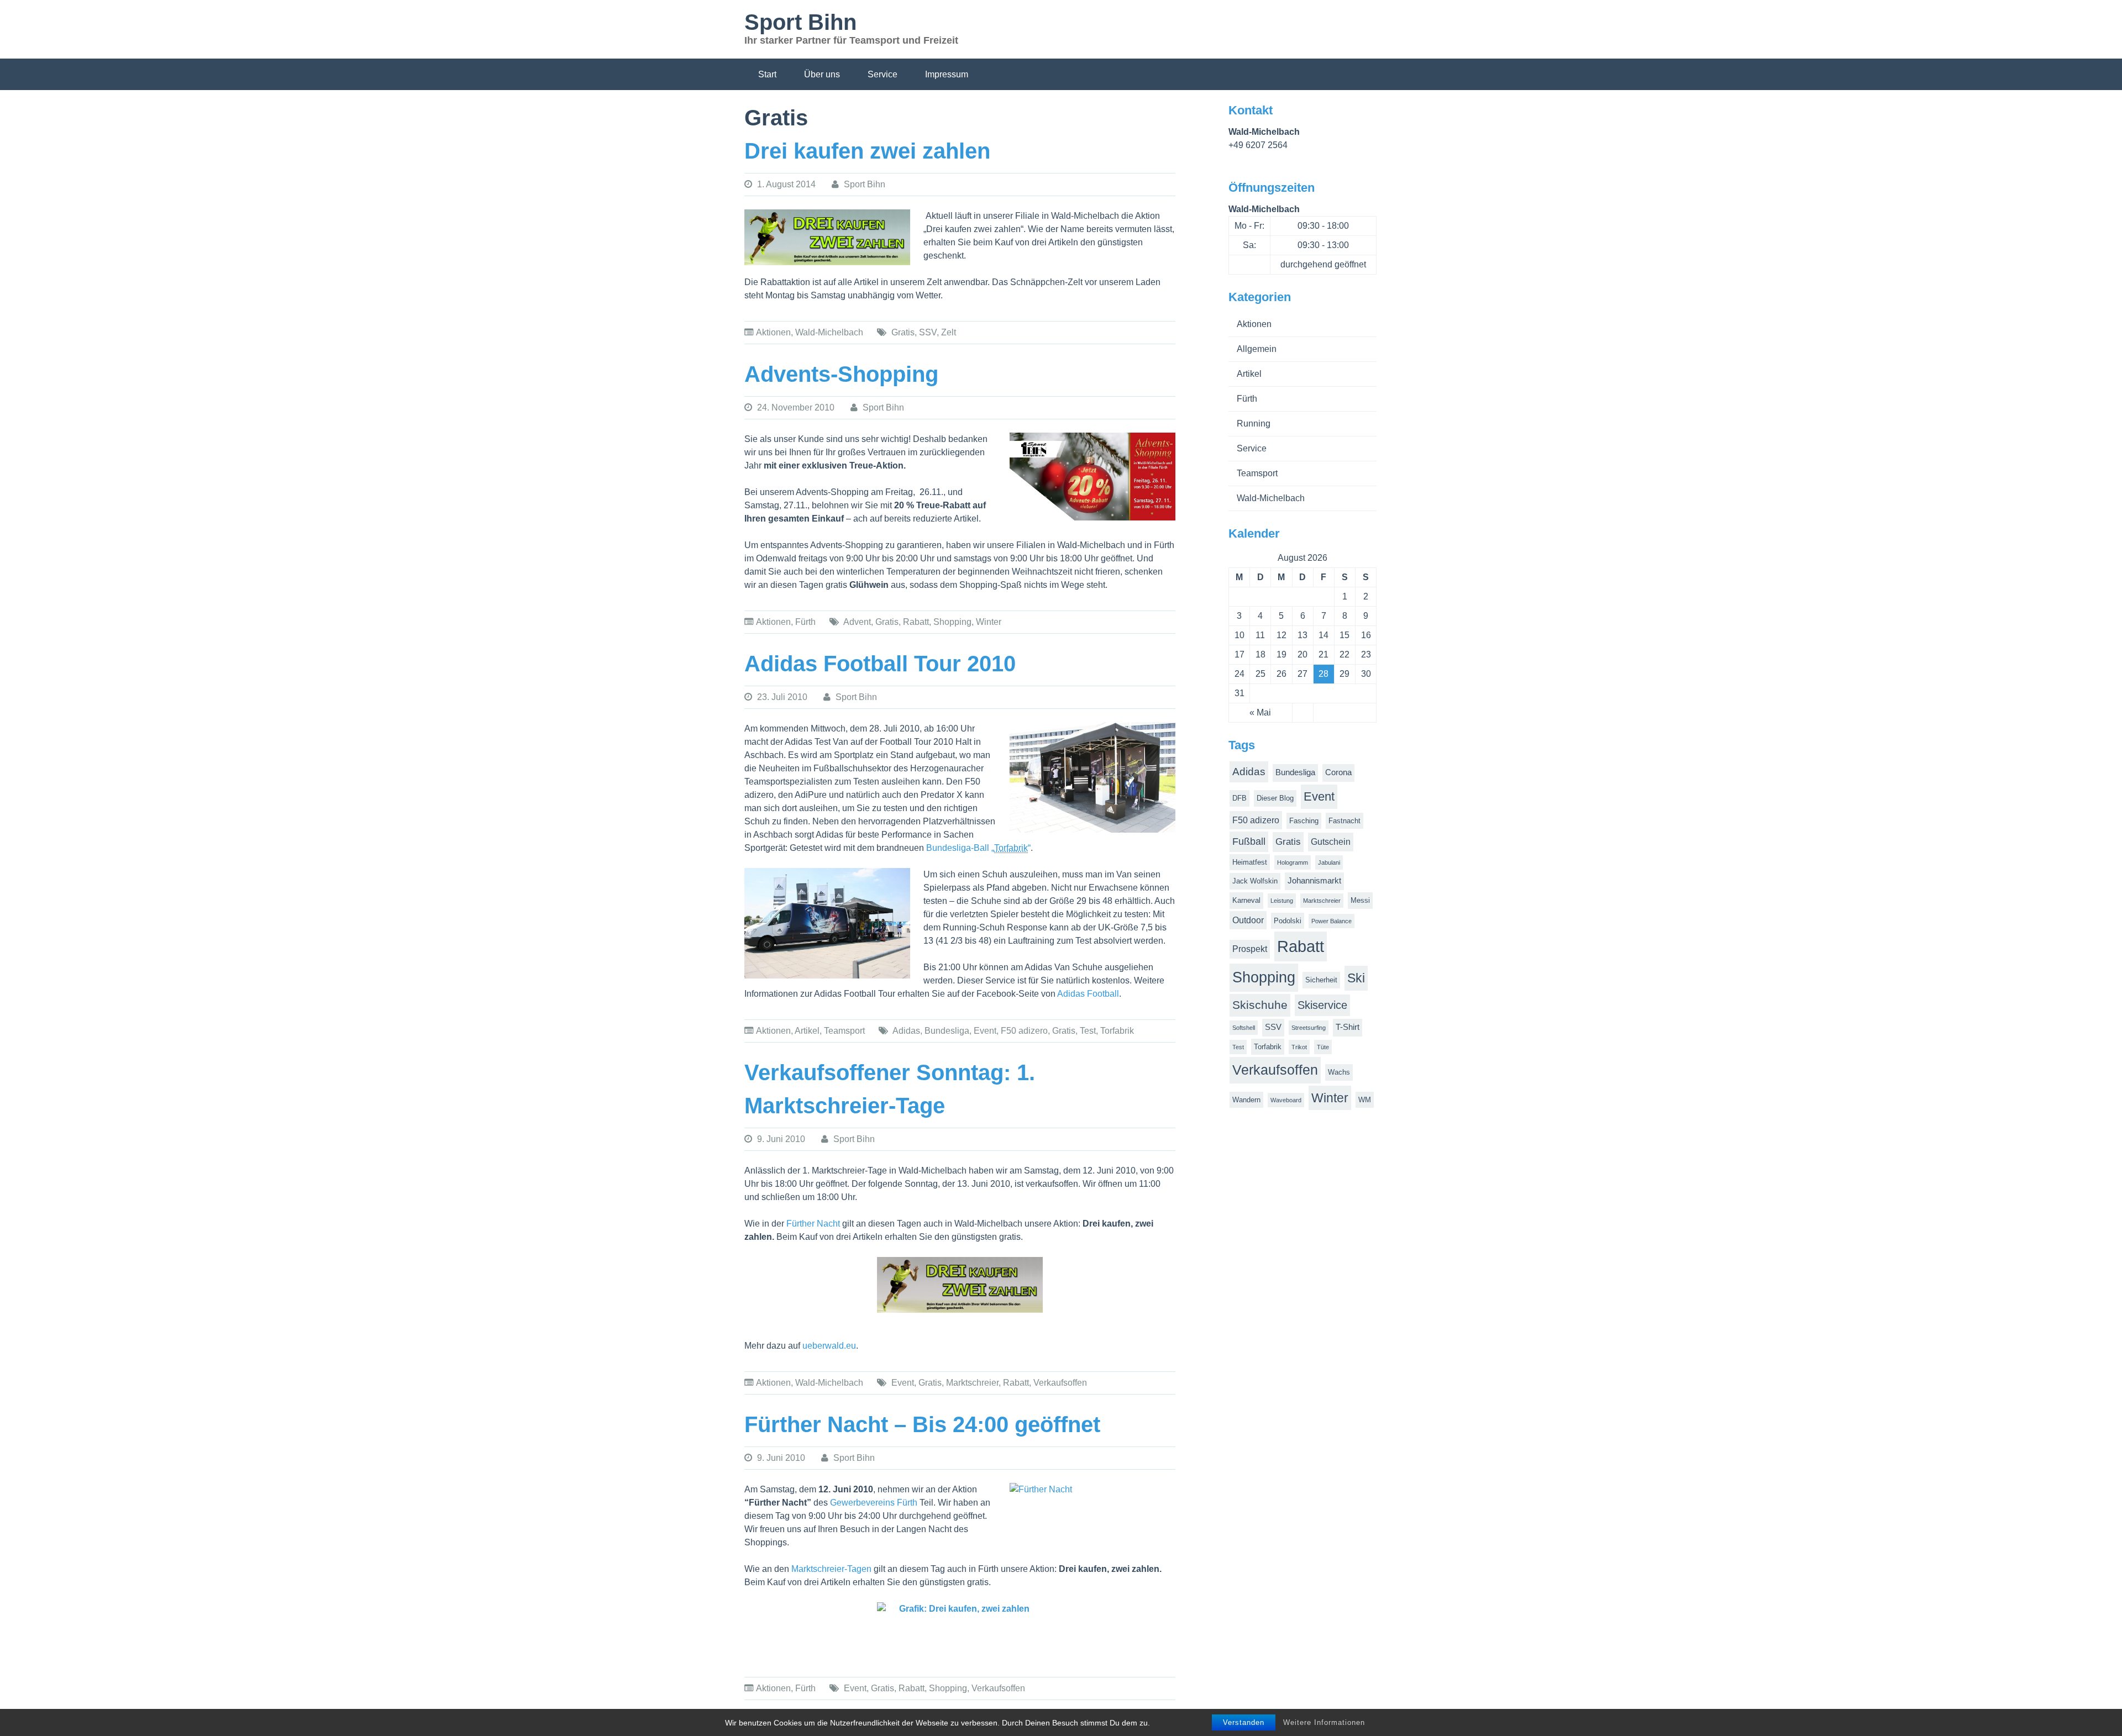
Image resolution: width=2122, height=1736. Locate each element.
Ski (1356, 978)
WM (1365, 1100)
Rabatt (916, 622)
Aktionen (773, 332)
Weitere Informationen (1324, 1722)
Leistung (1282, 901)
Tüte (1323, 1047)
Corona (1338, 772)
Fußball (1249, 841)
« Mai (1260, 712)
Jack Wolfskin (1255, 881)
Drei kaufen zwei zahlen (867, 151)
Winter (989, 622)
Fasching (1304, 821)
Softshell (1244, 1028)
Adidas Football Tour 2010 (880, 664)
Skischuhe (1260, 1005)
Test (1088, 1031)
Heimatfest (1250, 862)
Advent (857, 622)
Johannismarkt (1314, 881)
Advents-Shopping (841, 374)
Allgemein (1257, 349)
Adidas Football (1088, 994)
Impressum (947, 74)
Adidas (906, 1031)
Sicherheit (1321, 980)
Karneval (1246, 900)
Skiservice (1322, 1005)
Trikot (1299, 1047)
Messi (1360, 900)
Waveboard (1286, 1100)
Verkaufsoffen (1060, 1383)
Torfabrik (1117, 1031)
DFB (1239, 798)
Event (985, 1031)
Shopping (952, 622)
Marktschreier (972, 1383)
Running (1254, 424)
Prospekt (1250, 949)
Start (767, 74)
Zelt (949, 332)
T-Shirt (1348, 1027)
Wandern (1246, 1100)
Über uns (822, 74)
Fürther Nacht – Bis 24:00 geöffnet (922, 1424)
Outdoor (1248, 920)
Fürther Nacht (813, 1224)
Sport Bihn (800, 22)
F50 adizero (1024, 1031)
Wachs (1339, 1072)
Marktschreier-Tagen (831, 1569)
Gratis (903, 332)
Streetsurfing (1309, 1028)
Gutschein (1331, 842)
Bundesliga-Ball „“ (978, 848)
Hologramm (1293, 862)
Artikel (807, 1031)
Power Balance (1331, 921)
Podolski (1288, 921)
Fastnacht (1344, 821)
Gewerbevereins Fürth (874, 1503)
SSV (928, 332)
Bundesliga (947, 1031)
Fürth (805, 622)
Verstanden (1244, 1722)
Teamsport (844, 1031)
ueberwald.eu (829, 1346)
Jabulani (1329, 862)
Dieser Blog (1275, 798)
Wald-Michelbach (829, 332)
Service (883, 74)
